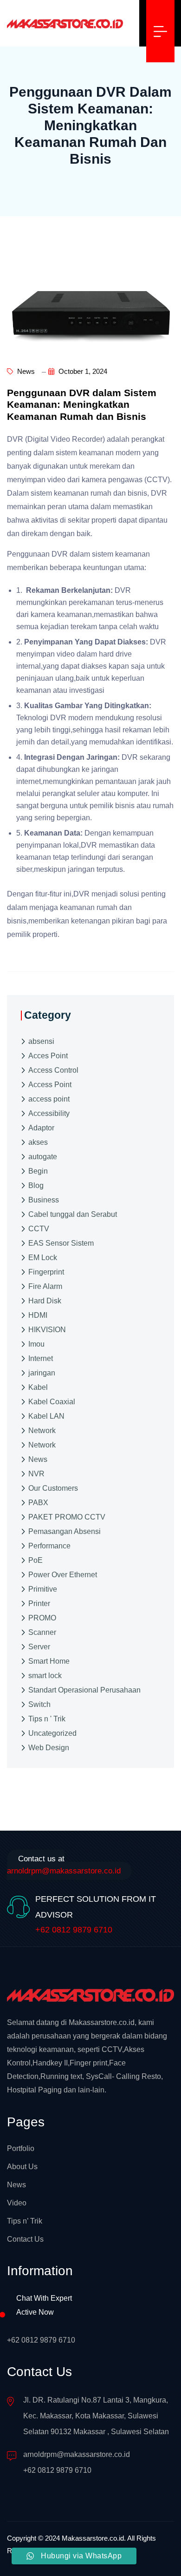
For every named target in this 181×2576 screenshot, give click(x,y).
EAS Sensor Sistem (61, 1243)
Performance (49, 1546)
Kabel (38, 1387)
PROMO (42, 1618)
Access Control (53, 1070)
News (25, 371)
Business (44, 1200)
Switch (39, 1704)
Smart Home (49, 1661)
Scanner (42, 1632)
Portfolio (21, 2148)
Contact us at (64, 1865)
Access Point (50, 1085)
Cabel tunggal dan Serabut (73, 1214)
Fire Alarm (45, 1286)
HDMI (38, 1315)
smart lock (45, 1676)
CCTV (39, 1229)
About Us (22, 2167)
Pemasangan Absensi (65, 1531)
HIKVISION (47, 1330)
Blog (36, 1185)
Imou (36, 1344)
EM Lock (43, 1258)
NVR (36, 1474)
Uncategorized (52, 1733)
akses (38, 1142)
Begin (38, 1171)
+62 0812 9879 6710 (74, 1930)
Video (17, 2203)
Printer (39, 1603)
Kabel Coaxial (52, 1402)
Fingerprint (46, 1272)
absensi (41, 1041)
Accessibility (49, 1113)
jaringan (42, 1373)
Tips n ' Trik (47, 1719)
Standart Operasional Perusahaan (84, 1690)
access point (49, 1099)
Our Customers (53, 1488)
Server (39, 1647)
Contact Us (25, 2239)
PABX (38, 1503)
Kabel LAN (46, 1416)
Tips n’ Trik (25, 2221)
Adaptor (41, 1128)
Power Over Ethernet (63, 1575)
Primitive (43, 1589)
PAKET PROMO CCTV (67, 1517)
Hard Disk (45, 1301)
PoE (36, 1560)
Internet (41, 1358)
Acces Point (48, 1056)
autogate (43, 1157)
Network (42, 1431)
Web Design (49, 1748)
